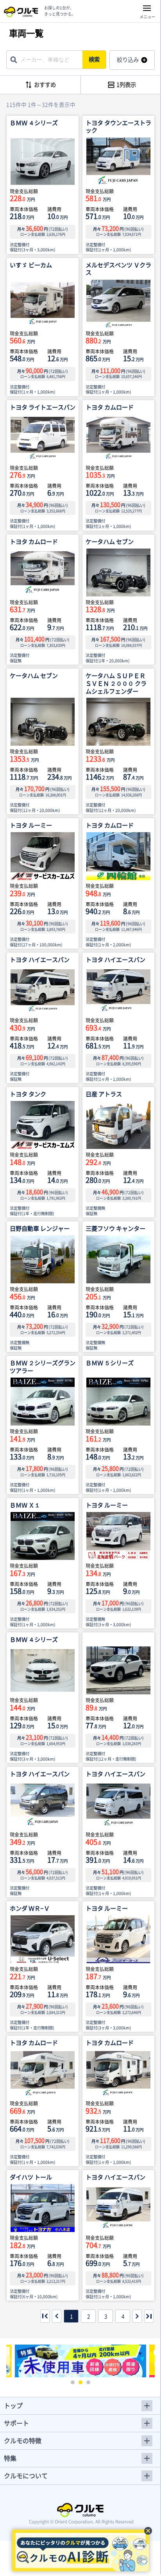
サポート (16, 2423)
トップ (13, 2405)
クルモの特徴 (23, 2440)
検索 (94, 59)
